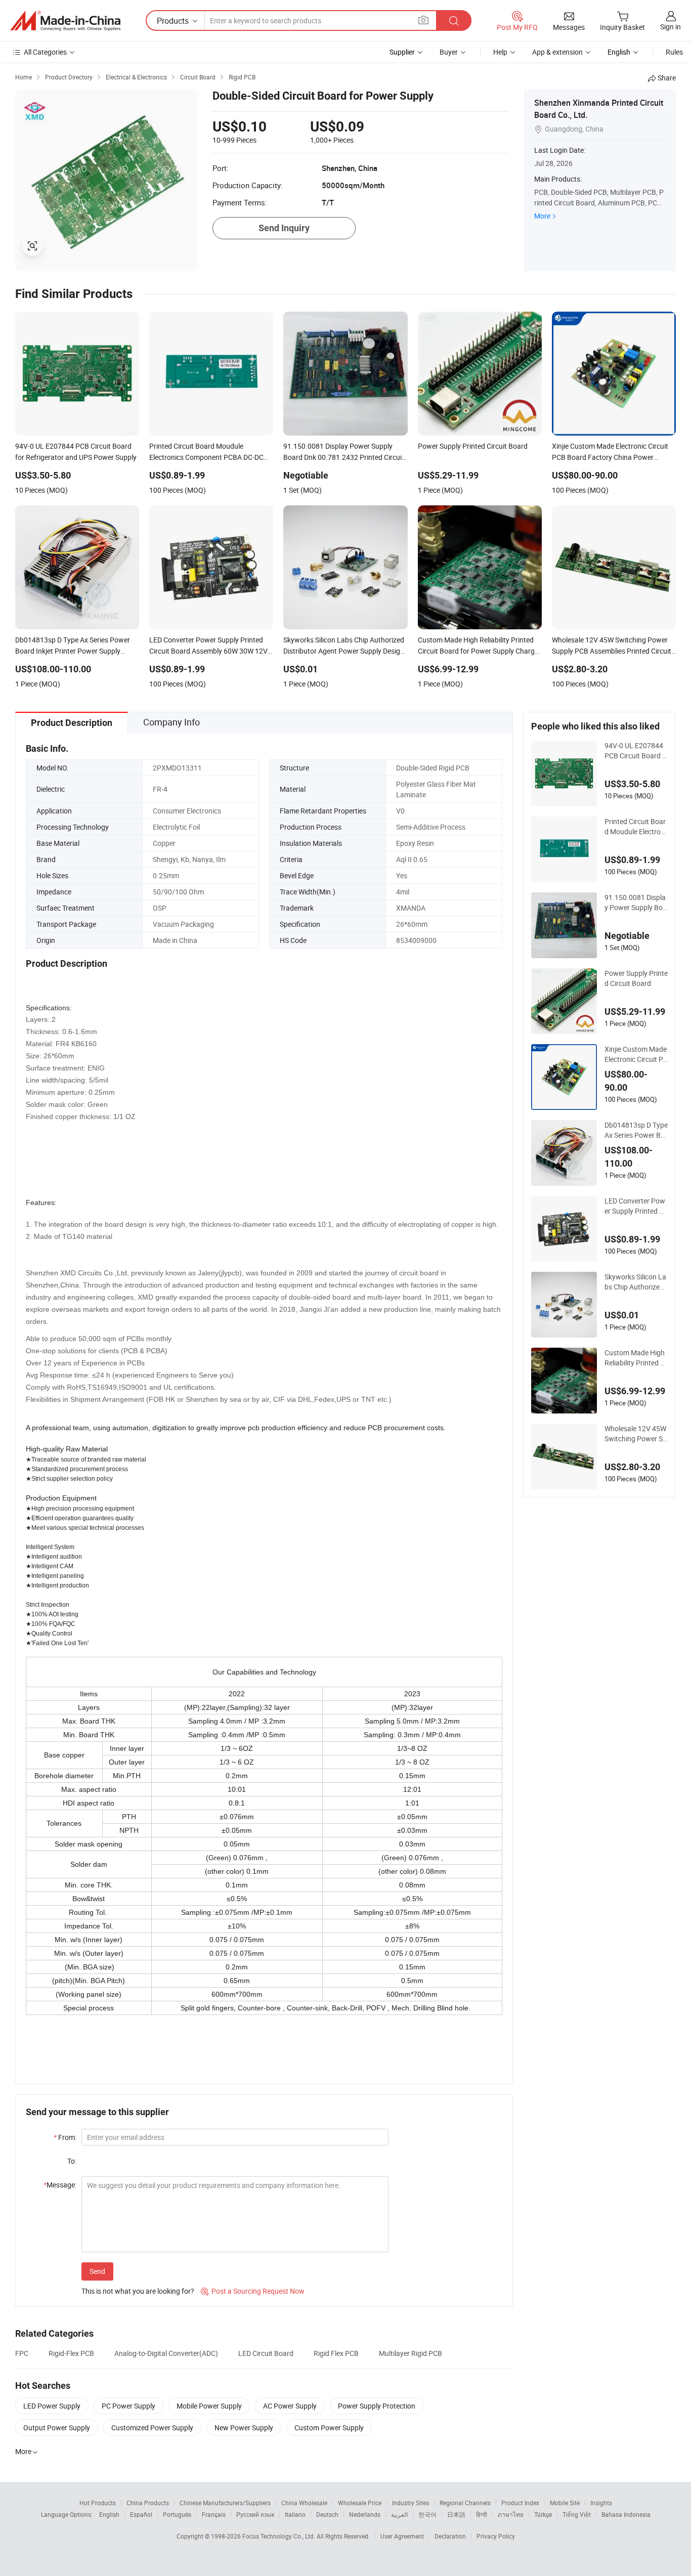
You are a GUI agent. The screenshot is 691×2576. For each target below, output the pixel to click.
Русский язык (255, 2514)
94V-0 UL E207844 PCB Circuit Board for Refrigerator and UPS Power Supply (635, 751)
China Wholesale (304, 2503)
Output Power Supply (57, 2428)
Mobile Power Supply (209, 2406)
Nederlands (365, 2514)
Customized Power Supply (152, 2428)
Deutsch (327, 2514)
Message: (60, 2185)
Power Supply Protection (377, 2406)
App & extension (557, 52)
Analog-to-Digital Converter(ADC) (166, 2353)
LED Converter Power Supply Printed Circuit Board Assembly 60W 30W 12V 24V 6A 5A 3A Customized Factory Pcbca (636, 1206)
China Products (148, 2503)
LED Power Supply (52, 2406)
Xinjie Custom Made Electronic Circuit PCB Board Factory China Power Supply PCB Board (636, 1054)
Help (500, 52)
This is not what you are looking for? (138, 2291)
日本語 (456, 2514)
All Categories (45, 52)
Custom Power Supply (329, 2428)
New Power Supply (244, 2428)
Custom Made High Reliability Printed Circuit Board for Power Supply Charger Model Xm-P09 (636, 1358)
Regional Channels (465, 2503)
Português (177, 2514)
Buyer (449, 52)
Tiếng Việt (577, 2514)
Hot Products (98, 2503)
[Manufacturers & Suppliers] (65, 21)
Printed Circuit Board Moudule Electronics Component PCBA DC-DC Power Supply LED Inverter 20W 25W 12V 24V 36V (635, 827)
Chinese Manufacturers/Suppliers (225, 2503)
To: (72, 2161)
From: (65, 2137)
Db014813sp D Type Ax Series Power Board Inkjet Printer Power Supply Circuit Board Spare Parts (636, 1130)
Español (141, 2514)
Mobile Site (565, 2503)
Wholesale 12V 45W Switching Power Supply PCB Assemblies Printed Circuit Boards (636, 1434)
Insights (601, 2503)
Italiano (295, 2514)
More (542, 216)
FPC (22, 2353)
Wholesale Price (360, 2503)
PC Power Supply (128, 2406)
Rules (674, 52)
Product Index (520, 2503)
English (109, 2514)
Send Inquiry (284, 228)
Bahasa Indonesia (626, 2514)
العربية (399, 2514)
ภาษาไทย (511, 2514)
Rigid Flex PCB (336, 2353)
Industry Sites (411, 2503)
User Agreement (402, 2536)
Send (97, 2271)
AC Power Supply (290, 2406)
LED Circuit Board (266, 2353)
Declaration (450, 2536)
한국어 (427, 2514)
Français (214, 2514)
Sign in (671, 27)
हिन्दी (482, 2514)
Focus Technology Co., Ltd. (279, 2536)
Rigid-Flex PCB (71, 2353)
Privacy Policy (496, 2536)
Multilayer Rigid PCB (411, 2353)
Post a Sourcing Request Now (253, 2291)
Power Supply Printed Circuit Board (636, 978)
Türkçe (543, 2514)
